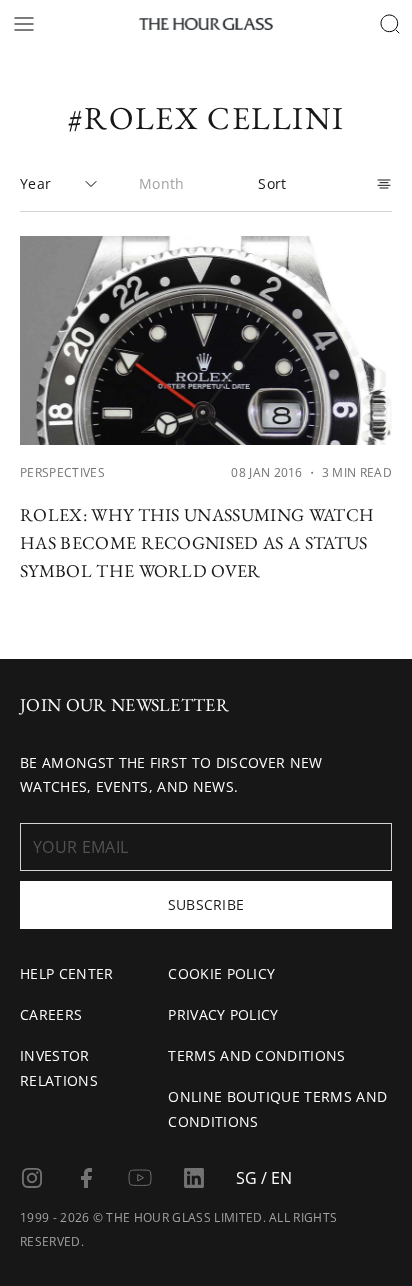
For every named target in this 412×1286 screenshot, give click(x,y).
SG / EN (264, 1178)
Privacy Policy (223, 1014)
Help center (67, 973)
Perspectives (62, 472)
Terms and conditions (256, 1055)
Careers (51, 1014)
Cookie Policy (221, 973)
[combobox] (59, 184)
